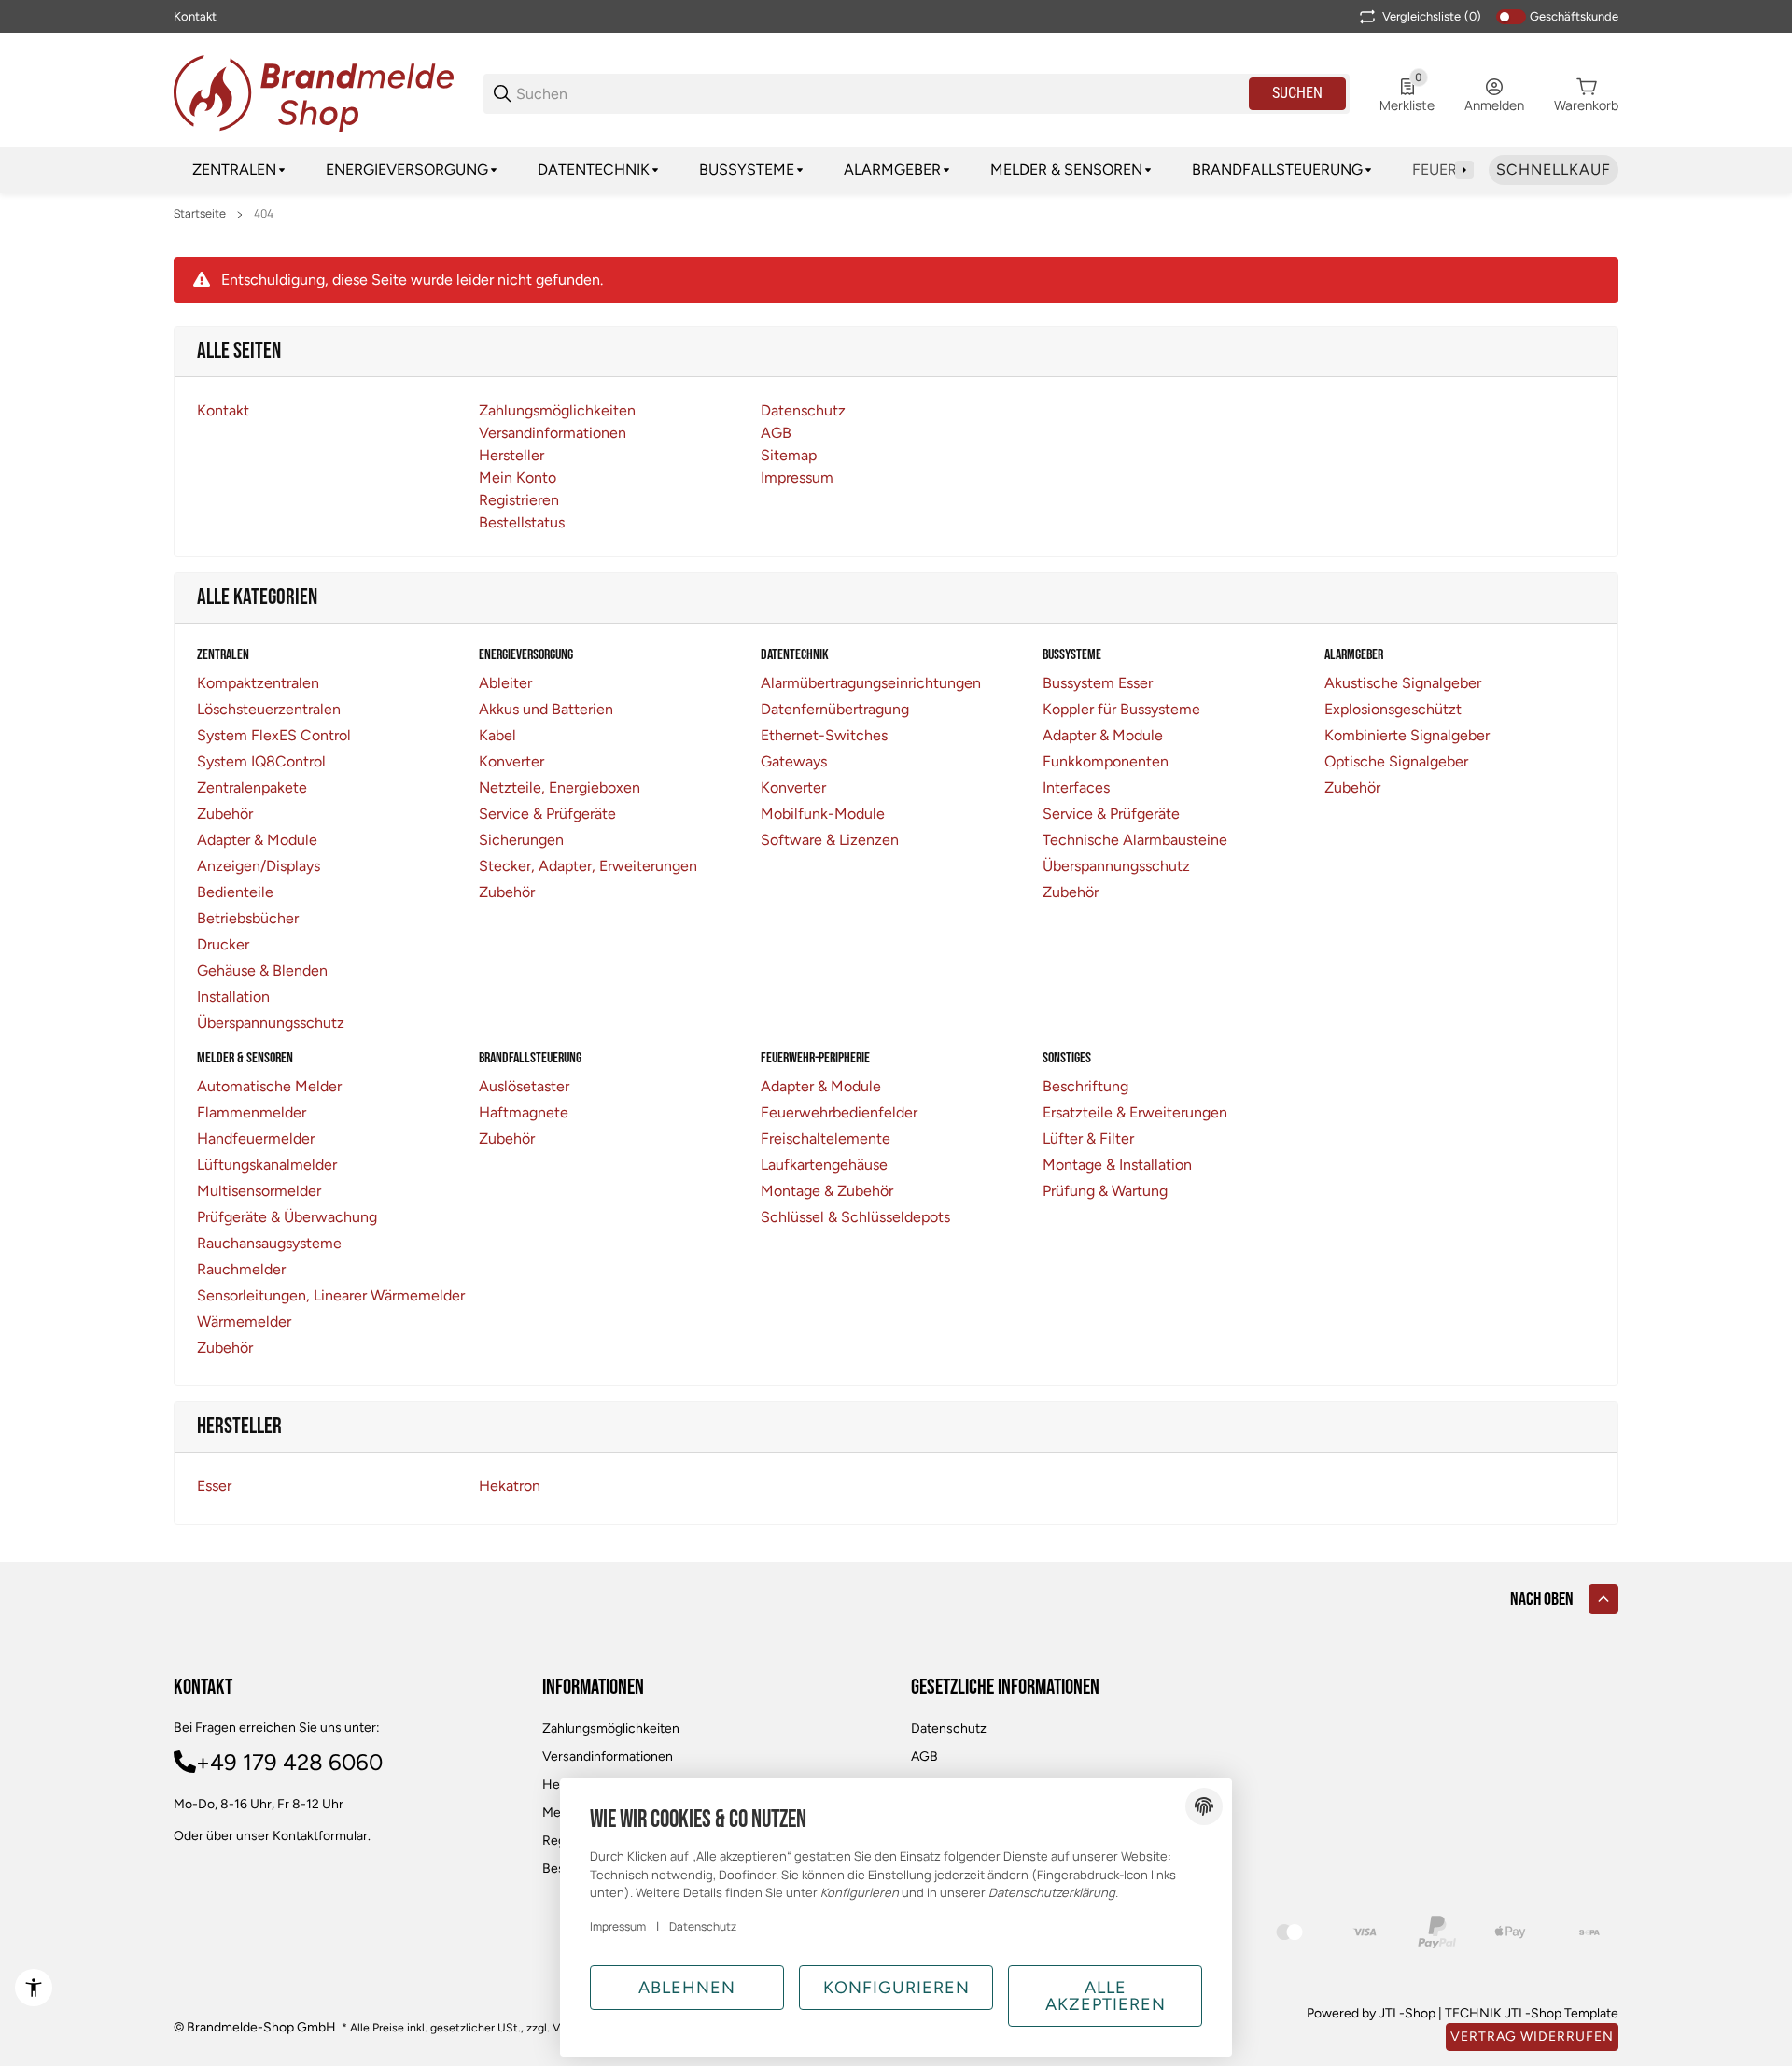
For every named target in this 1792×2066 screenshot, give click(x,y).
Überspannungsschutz (271, 1023)
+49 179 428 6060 (289, 1762)
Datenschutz (949, 1729)
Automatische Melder (269, 1086)
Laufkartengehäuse (824, 1165)
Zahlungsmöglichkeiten (611, 1729)
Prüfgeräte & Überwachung (287, 1217)
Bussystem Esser (1098, 683)
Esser (214, 1486)
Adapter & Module (257, 840)
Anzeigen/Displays (259, 866)
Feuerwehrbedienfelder (839, 1112)
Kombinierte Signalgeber (1407, 735)
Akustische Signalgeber (1403, 683)
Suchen (1297, 93)
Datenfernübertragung (835, 709)
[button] (1603, 1599)
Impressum (618, 1926)
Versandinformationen (608, 1757)
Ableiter (505, 683)
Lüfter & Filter (1088, 1138)
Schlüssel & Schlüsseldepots (855, 1217)
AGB (924, 1757)
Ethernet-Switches (824, 735)
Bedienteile (235, 892)
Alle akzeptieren (1106, 1996)
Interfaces (1076, 787)
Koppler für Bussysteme (1121, 709)
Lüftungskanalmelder (267, 1165)
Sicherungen (521, 840)
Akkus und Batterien (546, 709)
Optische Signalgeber (1396, 761)
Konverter (511, 761)
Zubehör (225, 814)
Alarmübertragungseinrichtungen (871, 683)
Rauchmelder (241, 1269)
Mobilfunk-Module (823, 814)
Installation (233, 997)
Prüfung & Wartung (1105, 1191)
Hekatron (510, 1486)
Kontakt (195, 16)
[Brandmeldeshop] (314, 92)
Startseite (200, 214)
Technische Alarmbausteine (1135, 840)
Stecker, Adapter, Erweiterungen (588, 866)
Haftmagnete (524, 1112)
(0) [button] (1432, 16)
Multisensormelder (259, 1191)
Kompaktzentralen (258, 683)
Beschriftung (1085, 1086)
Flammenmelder (252, 1112)
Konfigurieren (896, 1988)
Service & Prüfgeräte (547, 814)
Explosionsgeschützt (1393, 709)
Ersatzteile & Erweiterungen (1135, 1112)
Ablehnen (687, 1988)
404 (264, 214)
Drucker (223, 944)
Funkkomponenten (1106, 761)
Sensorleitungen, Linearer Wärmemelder (331, 1295)
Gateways (794, 761)
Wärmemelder (244, 1321)
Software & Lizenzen (830, 840)
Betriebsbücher (248, 918)
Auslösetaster (524, 1086)
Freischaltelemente (826, 1138)
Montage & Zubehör (827, 1191)
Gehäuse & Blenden (262, 970)
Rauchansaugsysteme (269, 1243)
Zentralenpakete (252, 787)
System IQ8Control (261, 761)
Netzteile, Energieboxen (560, 787)
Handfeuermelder (256, 1138)
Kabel (497, 735)
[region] (896, 170)
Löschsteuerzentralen (269, 709)
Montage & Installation (1117, 1165)
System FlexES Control (274, 735)
